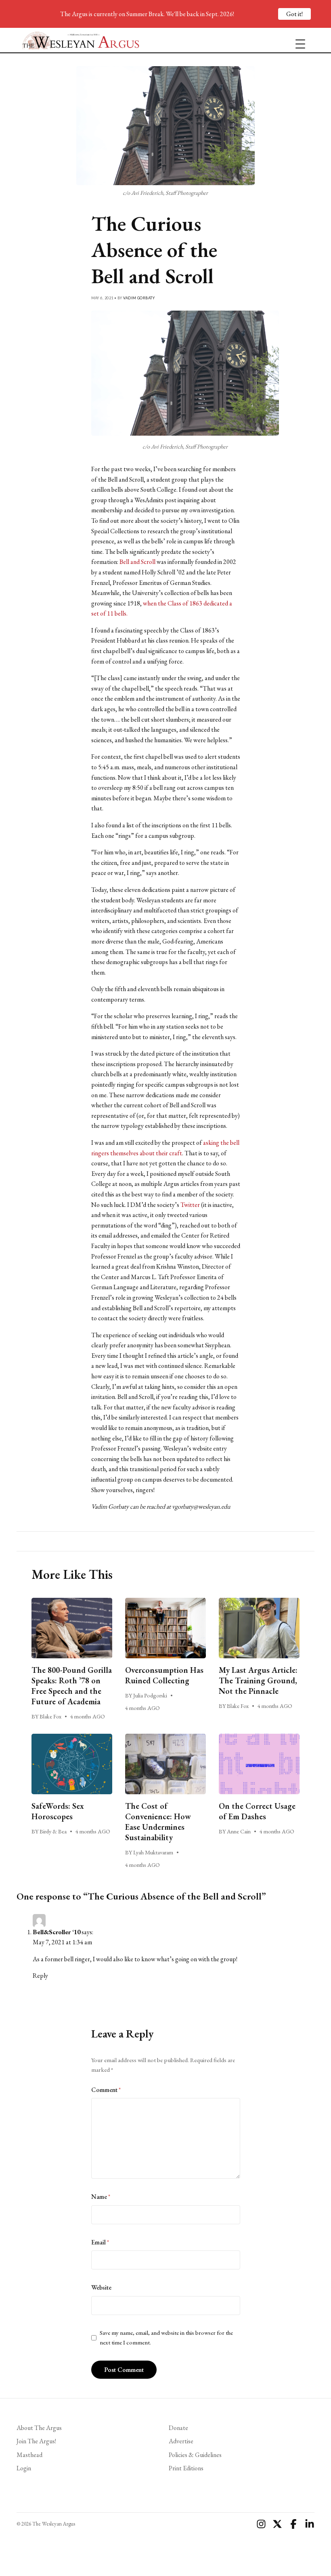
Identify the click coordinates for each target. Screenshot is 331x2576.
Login (24, 2468)
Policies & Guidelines (195, 2455)
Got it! (294, 14)
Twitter (190, 1205)
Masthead (29, 2455)
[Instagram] (261, 2524)
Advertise (181, 2441)
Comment (106, 2090)
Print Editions (186, 2468)
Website (101, 2287)
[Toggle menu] (297, 40)
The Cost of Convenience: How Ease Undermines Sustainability (158, 1822)
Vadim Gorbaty (139, 298)
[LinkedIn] (310, 2524)
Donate (178, 2428)
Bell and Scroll (137, 562)
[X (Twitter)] (277, 2524)
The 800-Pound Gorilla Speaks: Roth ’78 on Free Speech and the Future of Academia (72, 1686)
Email (100, 2242)
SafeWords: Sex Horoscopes (58, 1811)
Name (101, 2197)
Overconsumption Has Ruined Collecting (164, 1675)
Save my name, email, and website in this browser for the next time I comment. (166, 2338)
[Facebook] (293, 2524)
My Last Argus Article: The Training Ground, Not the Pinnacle (258, 1680)
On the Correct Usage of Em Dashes (257, 1811)
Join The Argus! (36, 2441)
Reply (40, 1976)
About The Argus (39, 2428)
